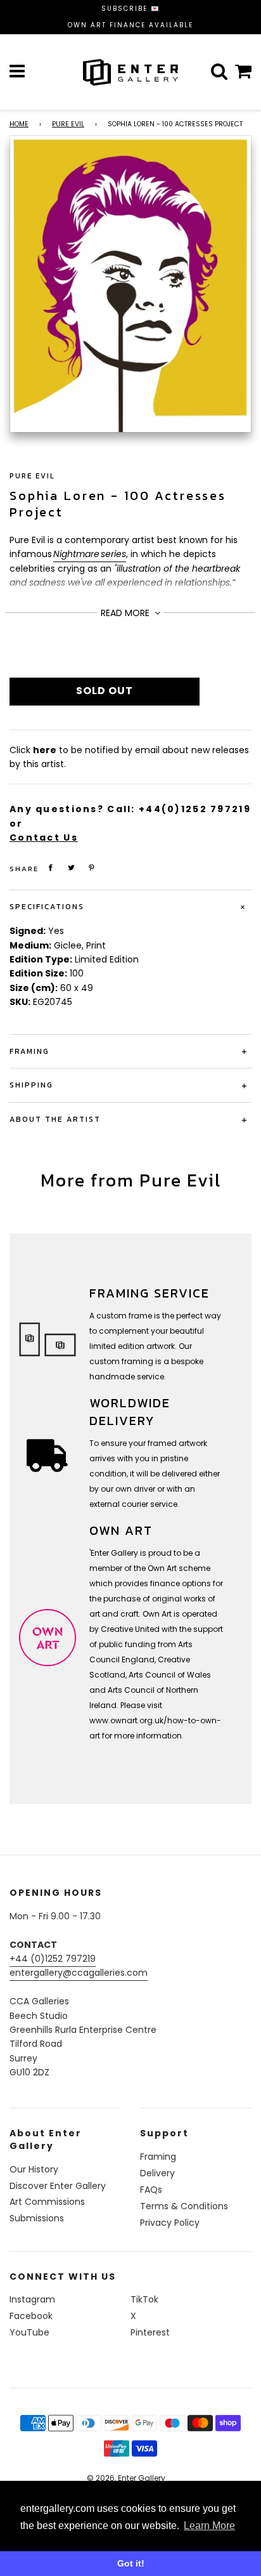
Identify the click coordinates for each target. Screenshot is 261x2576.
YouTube (29, 2332)
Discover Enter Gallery (58, 2186)
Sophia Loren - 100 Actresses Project (118, 504)
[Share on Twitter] (72, 868)
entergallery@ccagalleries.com (79, 1973)
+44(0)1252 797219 (195, 809)
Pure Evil (68, 124)
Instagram (32, 2299)
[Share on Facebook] (51, 868)
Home (19, 124)
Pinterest (150, 2332)
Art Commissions (47, 2202)
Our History (34, 2169)
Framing (158, 2157)
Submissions (37, 2218)
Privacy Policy (170, 2223)
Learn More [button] (209, 2526)
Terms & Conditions (184, 2206)
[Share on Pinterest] (92, 868)
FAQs (151, 2190)
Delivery (157, 2173)
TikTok (144, 2299)
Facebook (31, 2316)
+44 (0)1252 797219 (53, 1959)
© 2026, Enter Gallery (126, 2478)
